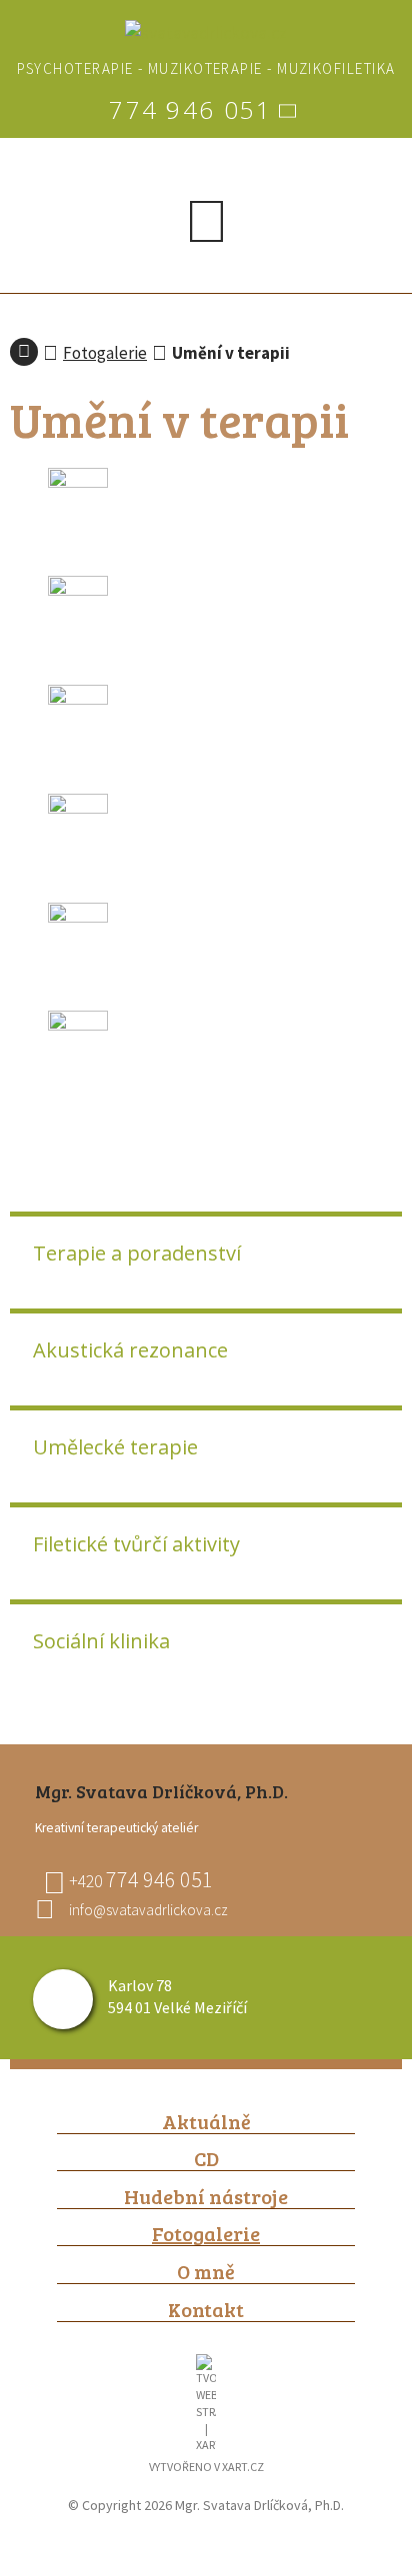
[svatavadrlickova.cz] (206, 32)
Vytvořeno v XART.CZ (206, 2467)
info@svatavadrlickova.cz (148, 1910)
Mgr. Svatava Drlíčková (24, 352)
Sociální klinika (101, 1641)
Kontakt (206, 2310)
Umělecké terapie (115, 1447)
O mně (206, 2272)
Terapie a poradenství (137, 1253)
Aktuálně (206, 2122)
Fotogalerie (105, 353)
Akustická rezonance (130, 1350)
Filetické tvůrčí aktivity (136, 1544)
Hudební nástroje (206, 2197)
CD (206, 2159)
